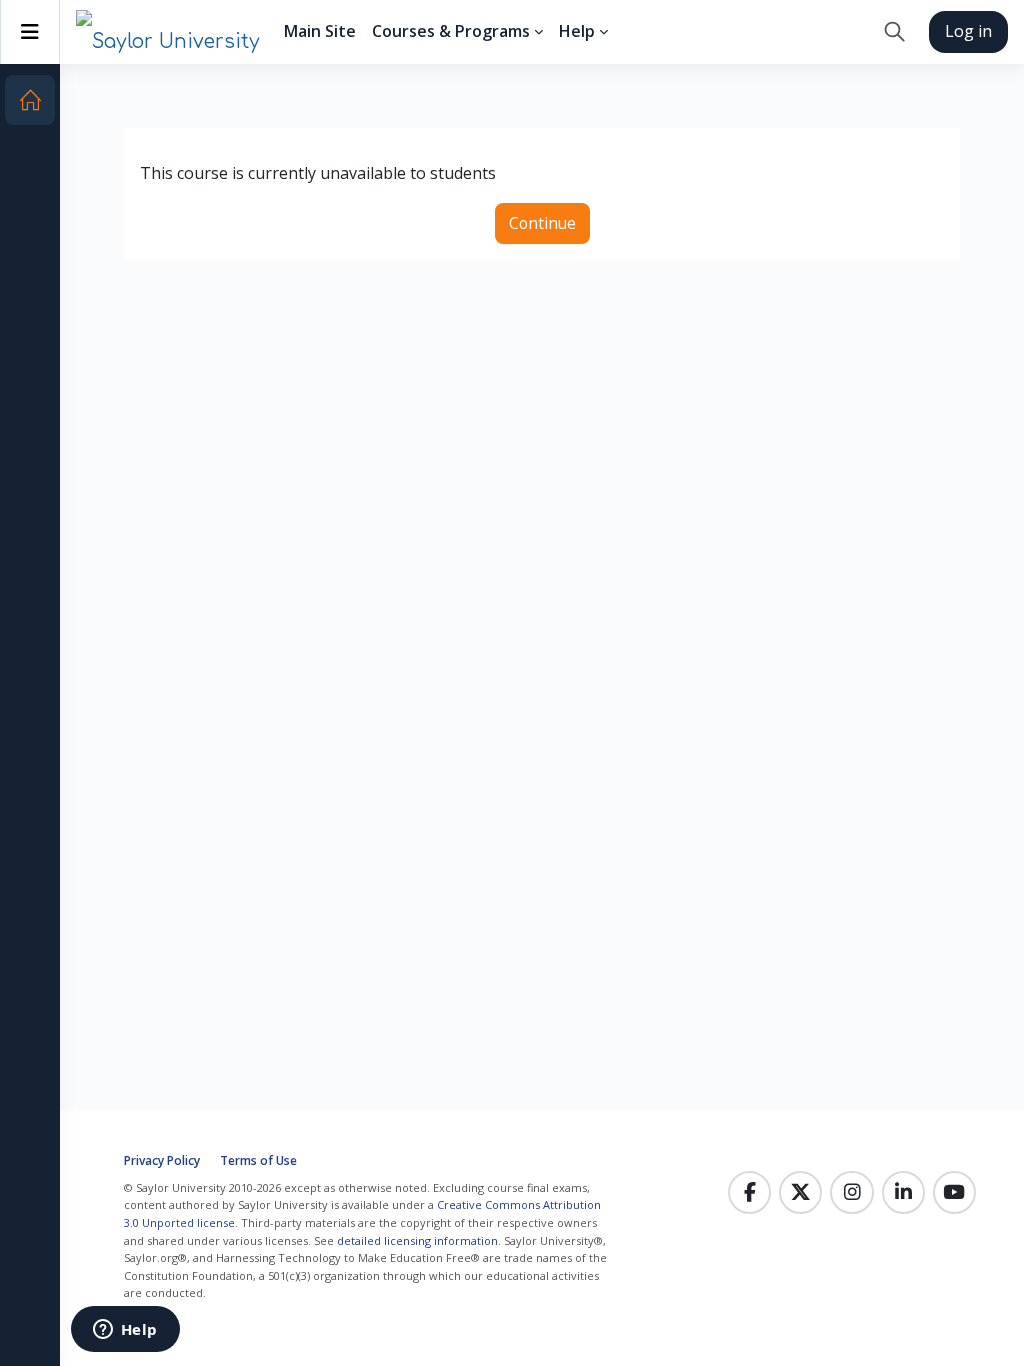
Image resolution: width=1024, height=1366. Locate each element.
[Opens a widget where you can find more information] (125, 1331)
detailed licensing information (417, 1240)
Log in (968, 31)
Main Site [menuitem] (320, 31)
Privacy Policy (162, 1160)
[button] (894, 32)
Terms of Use (258, 1160)
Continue (542, 223)
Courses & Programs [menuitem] (451, 31)
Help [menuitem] (577, 31)
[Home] (30, 100)
